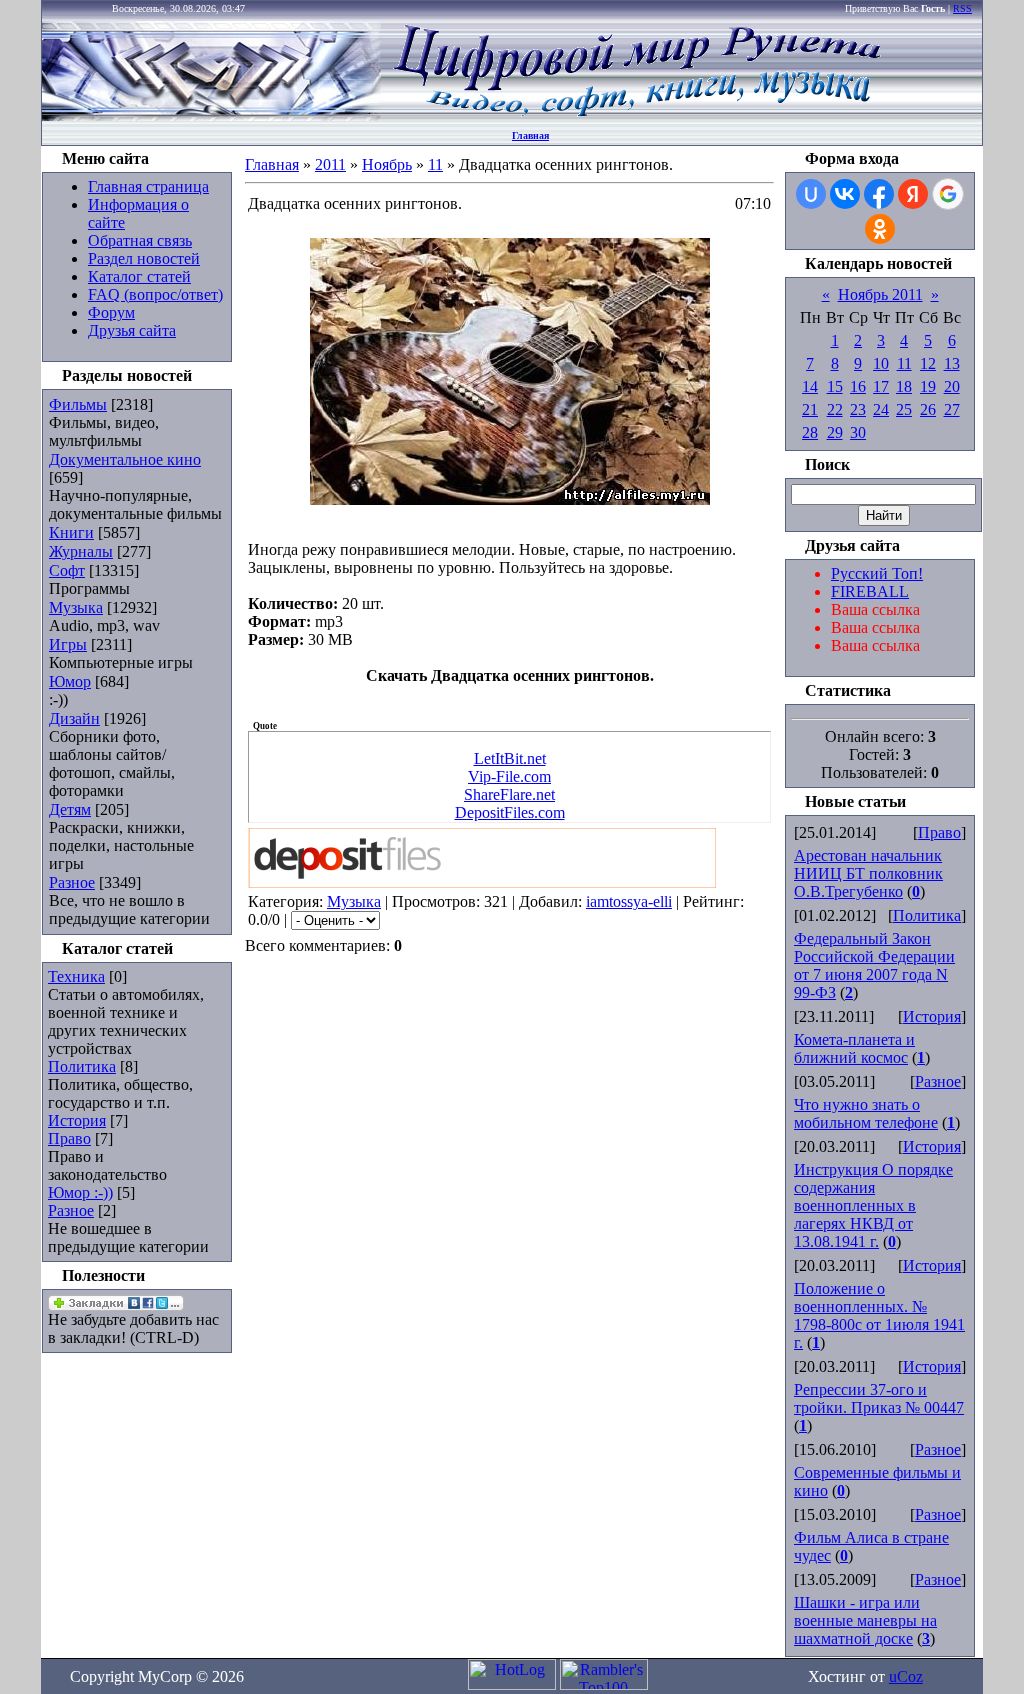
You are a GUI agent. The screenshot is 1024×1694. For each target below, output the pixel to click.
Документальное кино (125, 459)
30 (858, 432)
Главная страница (148, 186)
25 (904, 409)
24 (881, 409)
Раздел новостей (144, 258)
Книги (71, 532)
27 (952, 409)
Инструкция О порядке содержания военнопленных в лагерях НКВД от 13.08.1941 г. (873, 1205)
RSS (962, 8)
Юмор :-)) (80, 1192)
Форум (111, 312)
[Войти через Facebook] (879, 194)
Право (69, 1138)
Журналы (81, 551)
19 (928, 386)
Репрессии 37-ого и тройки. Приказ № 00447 (879, 1398)
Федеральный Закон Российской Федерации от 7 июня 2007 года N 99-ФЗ (874, 965)
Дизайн (74, 718)
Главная (530, 135)
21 (810, 409)
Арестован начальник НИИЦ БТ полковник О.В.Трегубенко (868, 873)
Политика (82, 1066)
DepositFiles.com (510, 812)
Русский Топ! (877, 573)
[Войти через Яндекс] (913, 194)
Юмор (70, 681)
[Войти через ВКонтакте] (845, 194)
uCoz (906, 1676)
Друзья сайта (132, 330)
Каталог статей (139, 276)
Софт (67, 570)
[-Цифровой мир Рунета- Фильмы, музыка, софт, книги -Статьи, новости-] (636, 115)
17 (881, 386)
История (77, 1120)
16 (858, 386)
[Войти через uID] (811, 194)
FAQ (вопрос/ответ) (155, 294)
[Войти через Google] (948, 194)
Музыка (76, 607)
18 (904, 386)
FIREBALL (870, 591)
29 (835, 432)
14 (810, 386)
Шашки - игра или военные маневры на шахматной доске (865, 1620)
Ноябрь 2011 (880, 294)
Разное (72, 882)
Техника (76, 976)
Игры (68, 644)
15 (835, 386)
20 (952, 386)
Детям (70, 809)
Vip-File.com (509, 776)
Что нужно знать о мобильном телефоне (866, 1113)
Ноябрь (387, 164)
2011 (330, 164)
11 (435, 164)
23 (858, 409)
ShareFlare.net (509, 794)
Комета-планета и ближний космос (854, 1048)
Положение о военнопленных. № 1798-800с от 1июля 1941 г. (879, 1315)
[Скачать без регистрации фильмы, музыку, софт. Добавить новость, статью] (212, 115)
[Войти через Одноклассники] (880, 229)
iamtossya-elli (629, 901)
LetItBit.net (510, 758)
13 (952, 363)
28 (810, 432)
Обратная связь (140, 240)
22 (835, 409)
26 (928, 409)
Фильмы (78, 404)
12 (928, 363)
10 (881, 363)
